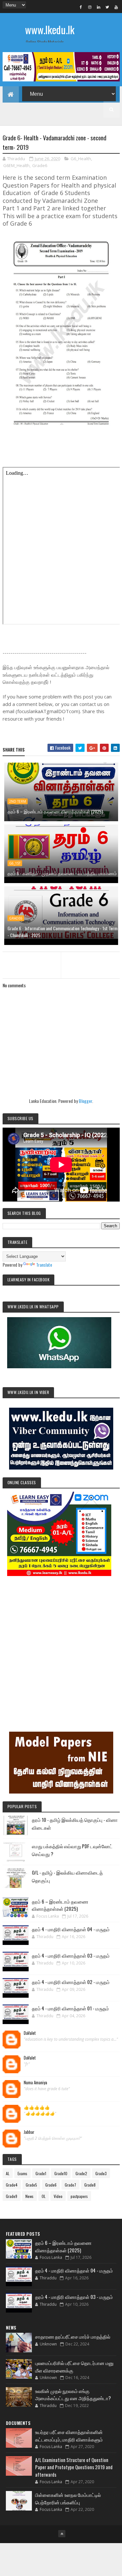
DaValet (30, 2033)
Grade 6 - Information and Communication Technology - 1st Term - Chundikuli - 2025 (62, 932)
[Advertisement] (61, 1645)
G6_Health (81, 159)
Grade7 (70, 2185)
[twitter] (107, 7)
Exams (22, 2173)
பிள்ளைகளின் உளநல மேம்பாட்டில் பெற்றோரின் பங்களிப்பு (68, 2498)
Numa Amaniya (35, 2083)
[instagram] (90, 7)
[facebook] (81, 7)
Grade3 (101, 2173)
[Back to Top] (62, 2534)
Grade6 (40, 165)
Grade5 (31, 2185)
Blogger (85, 1101)
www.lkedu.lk (50, 29)
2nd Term (18, 801)
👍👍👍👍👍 (37, 2107)
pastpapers (79, 2196)
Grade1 (41, 2173)
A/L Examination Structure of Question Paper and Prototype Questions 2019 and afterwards (74, 2467)
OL (44, 2196)
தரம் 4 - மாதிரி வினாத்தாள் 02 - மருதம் (71, 1982)
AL (8, 2173)
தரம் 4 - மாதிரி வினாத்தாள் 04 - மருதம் (71, 1929)
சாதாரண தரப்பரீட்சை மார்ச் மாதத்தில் (73, 2336)
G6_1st (15, 863)
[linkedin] (99, 7)
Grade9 (12, 2196)
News (29, 2196)
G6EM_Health (16, 165)
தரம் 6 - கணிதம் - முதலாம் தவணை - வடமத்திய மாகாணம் (62, 873)
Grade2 (81, 2173)
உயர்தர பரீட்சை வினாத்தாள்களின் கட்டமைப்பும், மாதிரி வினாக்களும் (69, 2435)
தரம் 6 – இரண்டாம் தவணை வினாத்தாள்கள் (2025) (55, 811)
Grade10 (61, 2173)
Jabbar (29, 2132)
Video (58, 2196)
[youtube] (116, 7)
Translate (44, 1265)
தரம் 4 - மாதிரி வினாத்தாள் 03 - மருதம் (71, 1955)
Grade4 (12, 2185)
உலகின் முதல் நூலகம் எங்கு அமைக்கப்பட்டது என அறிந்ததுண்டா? (73, 2394)
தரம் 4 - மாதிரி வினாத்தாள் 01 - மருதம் (70, 2008)
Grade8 (90, 2185)
